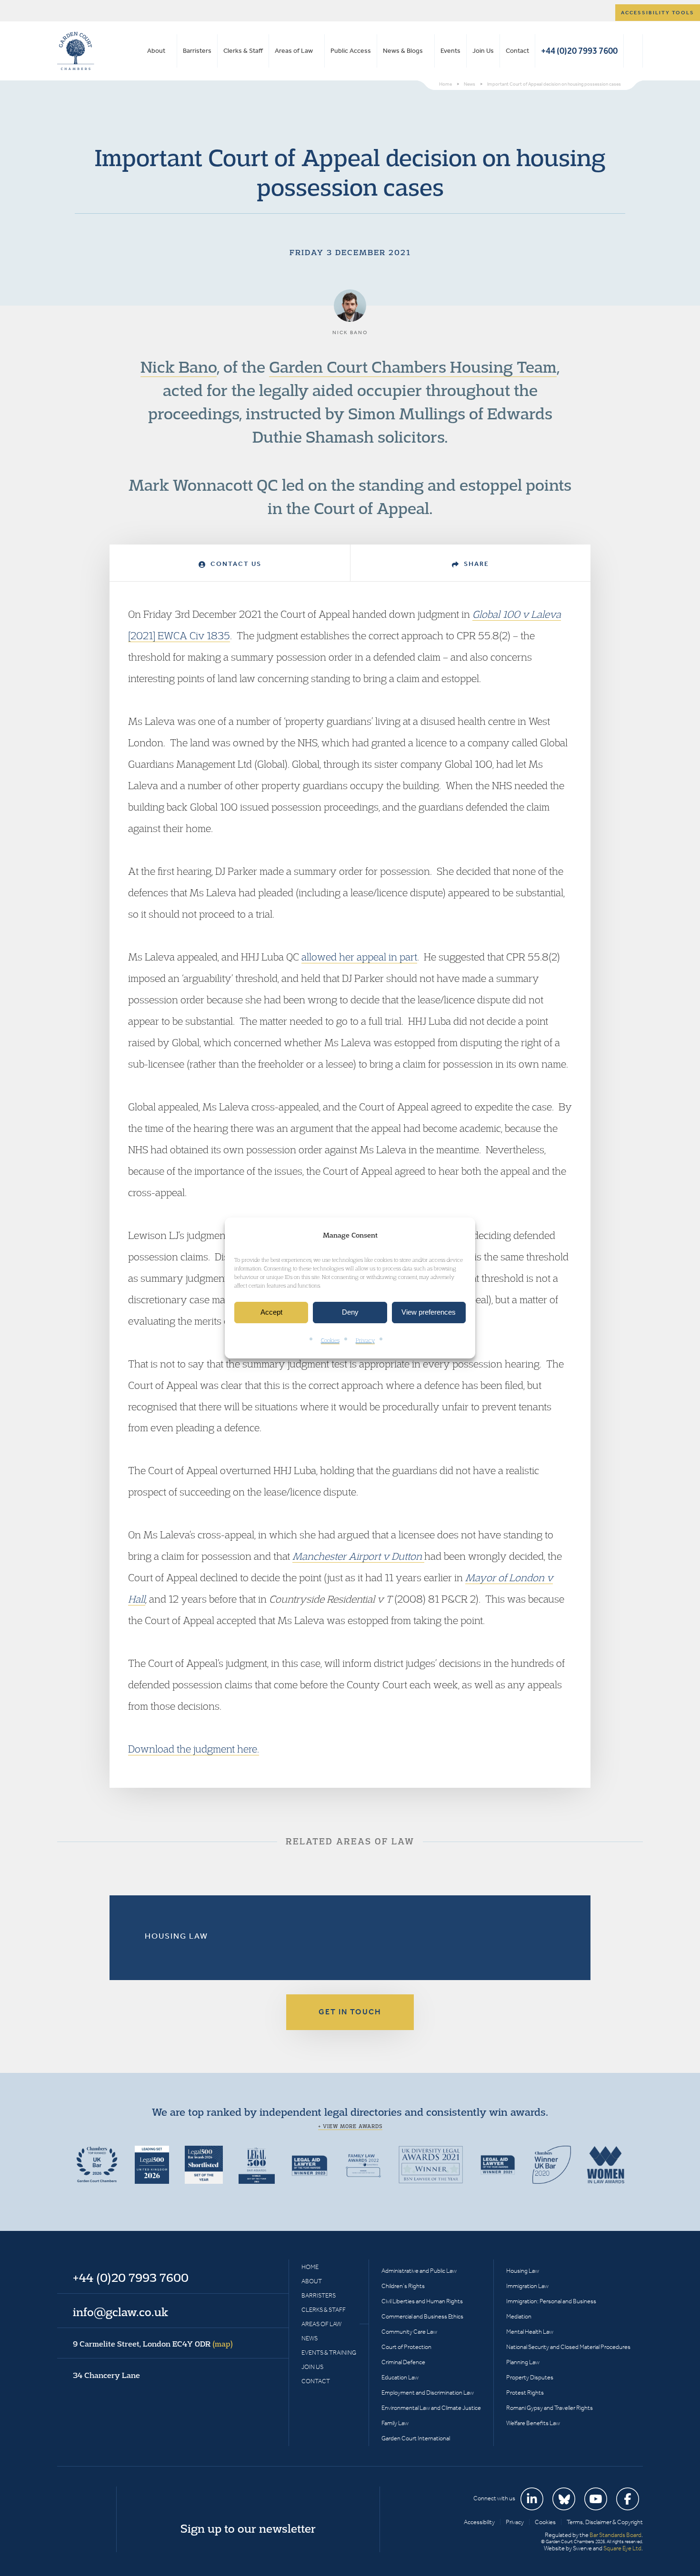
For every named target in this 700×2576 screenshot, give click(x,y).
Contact (517, 51)
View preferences (429, 1313)
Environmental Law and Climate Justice (431, 2408)
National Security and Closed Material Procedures (568, 2347)
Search (633, 51)
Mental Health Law (530, 2332)
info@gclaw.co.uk (120, 2312)
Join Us (483, 51)
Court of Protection (406, 2347)
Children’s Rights (403, 2286)
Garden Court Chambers (76, 51)
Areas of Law (294, 51)
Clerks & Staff (243, 51)
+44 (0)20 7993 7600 (579, 51)
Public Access (351, 51)
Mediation (519, 2316)
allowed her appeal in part (359, 957)
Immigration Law (527, 2286)
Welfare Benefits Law (533, 2423)
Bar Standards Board (615, 2535)
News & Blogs (403, 51)
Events (450, 51)
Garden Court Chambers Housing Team (413, 367)
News (310, 2338)
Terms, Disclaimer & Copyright (605, 2522)
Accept (271, 1313)
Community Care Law (409, 2332)
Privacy (365, 1340)
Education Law (400, 2377)
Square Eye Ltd (622, 2548)
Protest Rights (525, 2393)
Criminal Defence (403, 2362)
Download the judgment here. (194, 1749)
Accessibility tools (658, 13)
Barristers (197, 51)
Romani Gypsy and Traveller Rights (550, 2408)
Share (475, 564)
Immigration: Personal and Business (551, 2301)
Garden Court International (416, 2438)
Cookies (330, 1340)
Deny (350, 1313)
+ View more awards (350, 2126)
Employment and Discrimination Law (428, 2393)
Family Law (395, 2423)
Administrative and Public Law (419, 2271)
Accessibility (479, 2522)
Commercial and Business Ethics (422, 2316)
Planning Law (523, 2362)
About (156, 51)
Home (310, 2267)
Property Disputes (530, 2377)
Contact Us (235, 564)
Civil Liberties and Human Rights (422, 2301)
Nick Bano (179, 367)
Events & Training (329, 2353)
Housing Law (176, 1936)
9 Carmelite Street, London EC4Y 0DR (153, 2344)
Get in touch (350, 2012)
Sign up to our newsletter (248, 2528)
